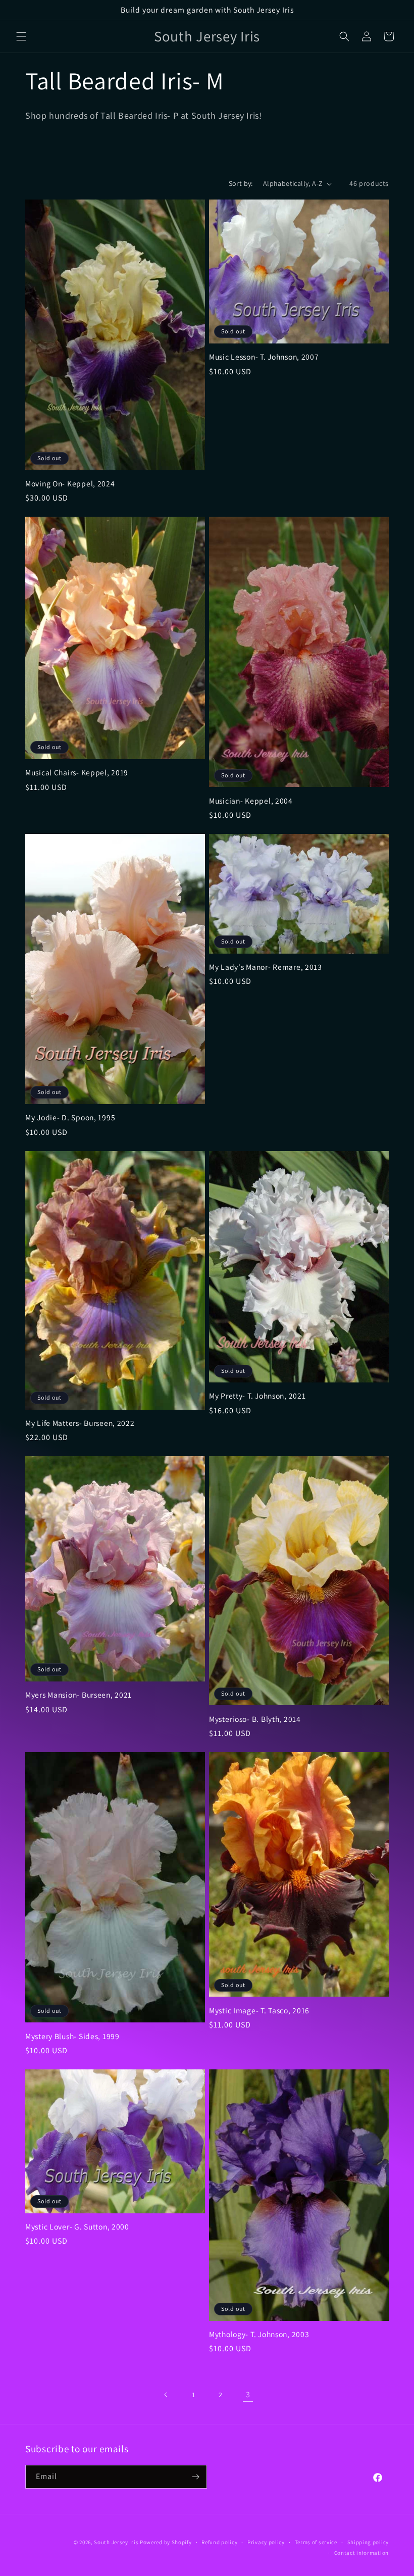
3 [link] (248, 2394)
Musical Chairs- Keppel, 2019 (77, 773)
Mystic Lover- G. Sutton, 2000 (77, 2227)
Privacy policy (266, 2542)
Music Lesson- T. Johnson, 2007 (264, 357)
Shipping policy (368, 2542)
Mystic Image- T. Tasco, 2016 (259, 2011)
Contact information (361, 2553)
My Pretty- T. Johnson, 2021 (257, 1396)
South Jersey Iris (116, 2542)
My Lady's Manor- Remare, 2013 (266, 967)
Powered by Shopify (166, 2542)
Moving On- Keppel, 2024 (70, 484)
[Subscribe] (195, 2477)
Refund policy (219, 2542)
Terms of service (316, 2542)
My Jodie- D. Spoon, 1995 (70, 1118)
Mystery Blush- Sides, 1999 (72, 2036)
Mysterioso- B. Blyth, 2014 (255, 1719)
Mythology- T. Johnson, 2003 (259, 2334)
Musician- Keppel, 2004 (251, 801)
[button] (21, 36)
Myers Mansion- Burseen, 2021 (79, 1695)
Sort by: (241, 183)
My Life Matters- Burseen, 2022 (80, 1423)
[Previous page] (166, 2395)
